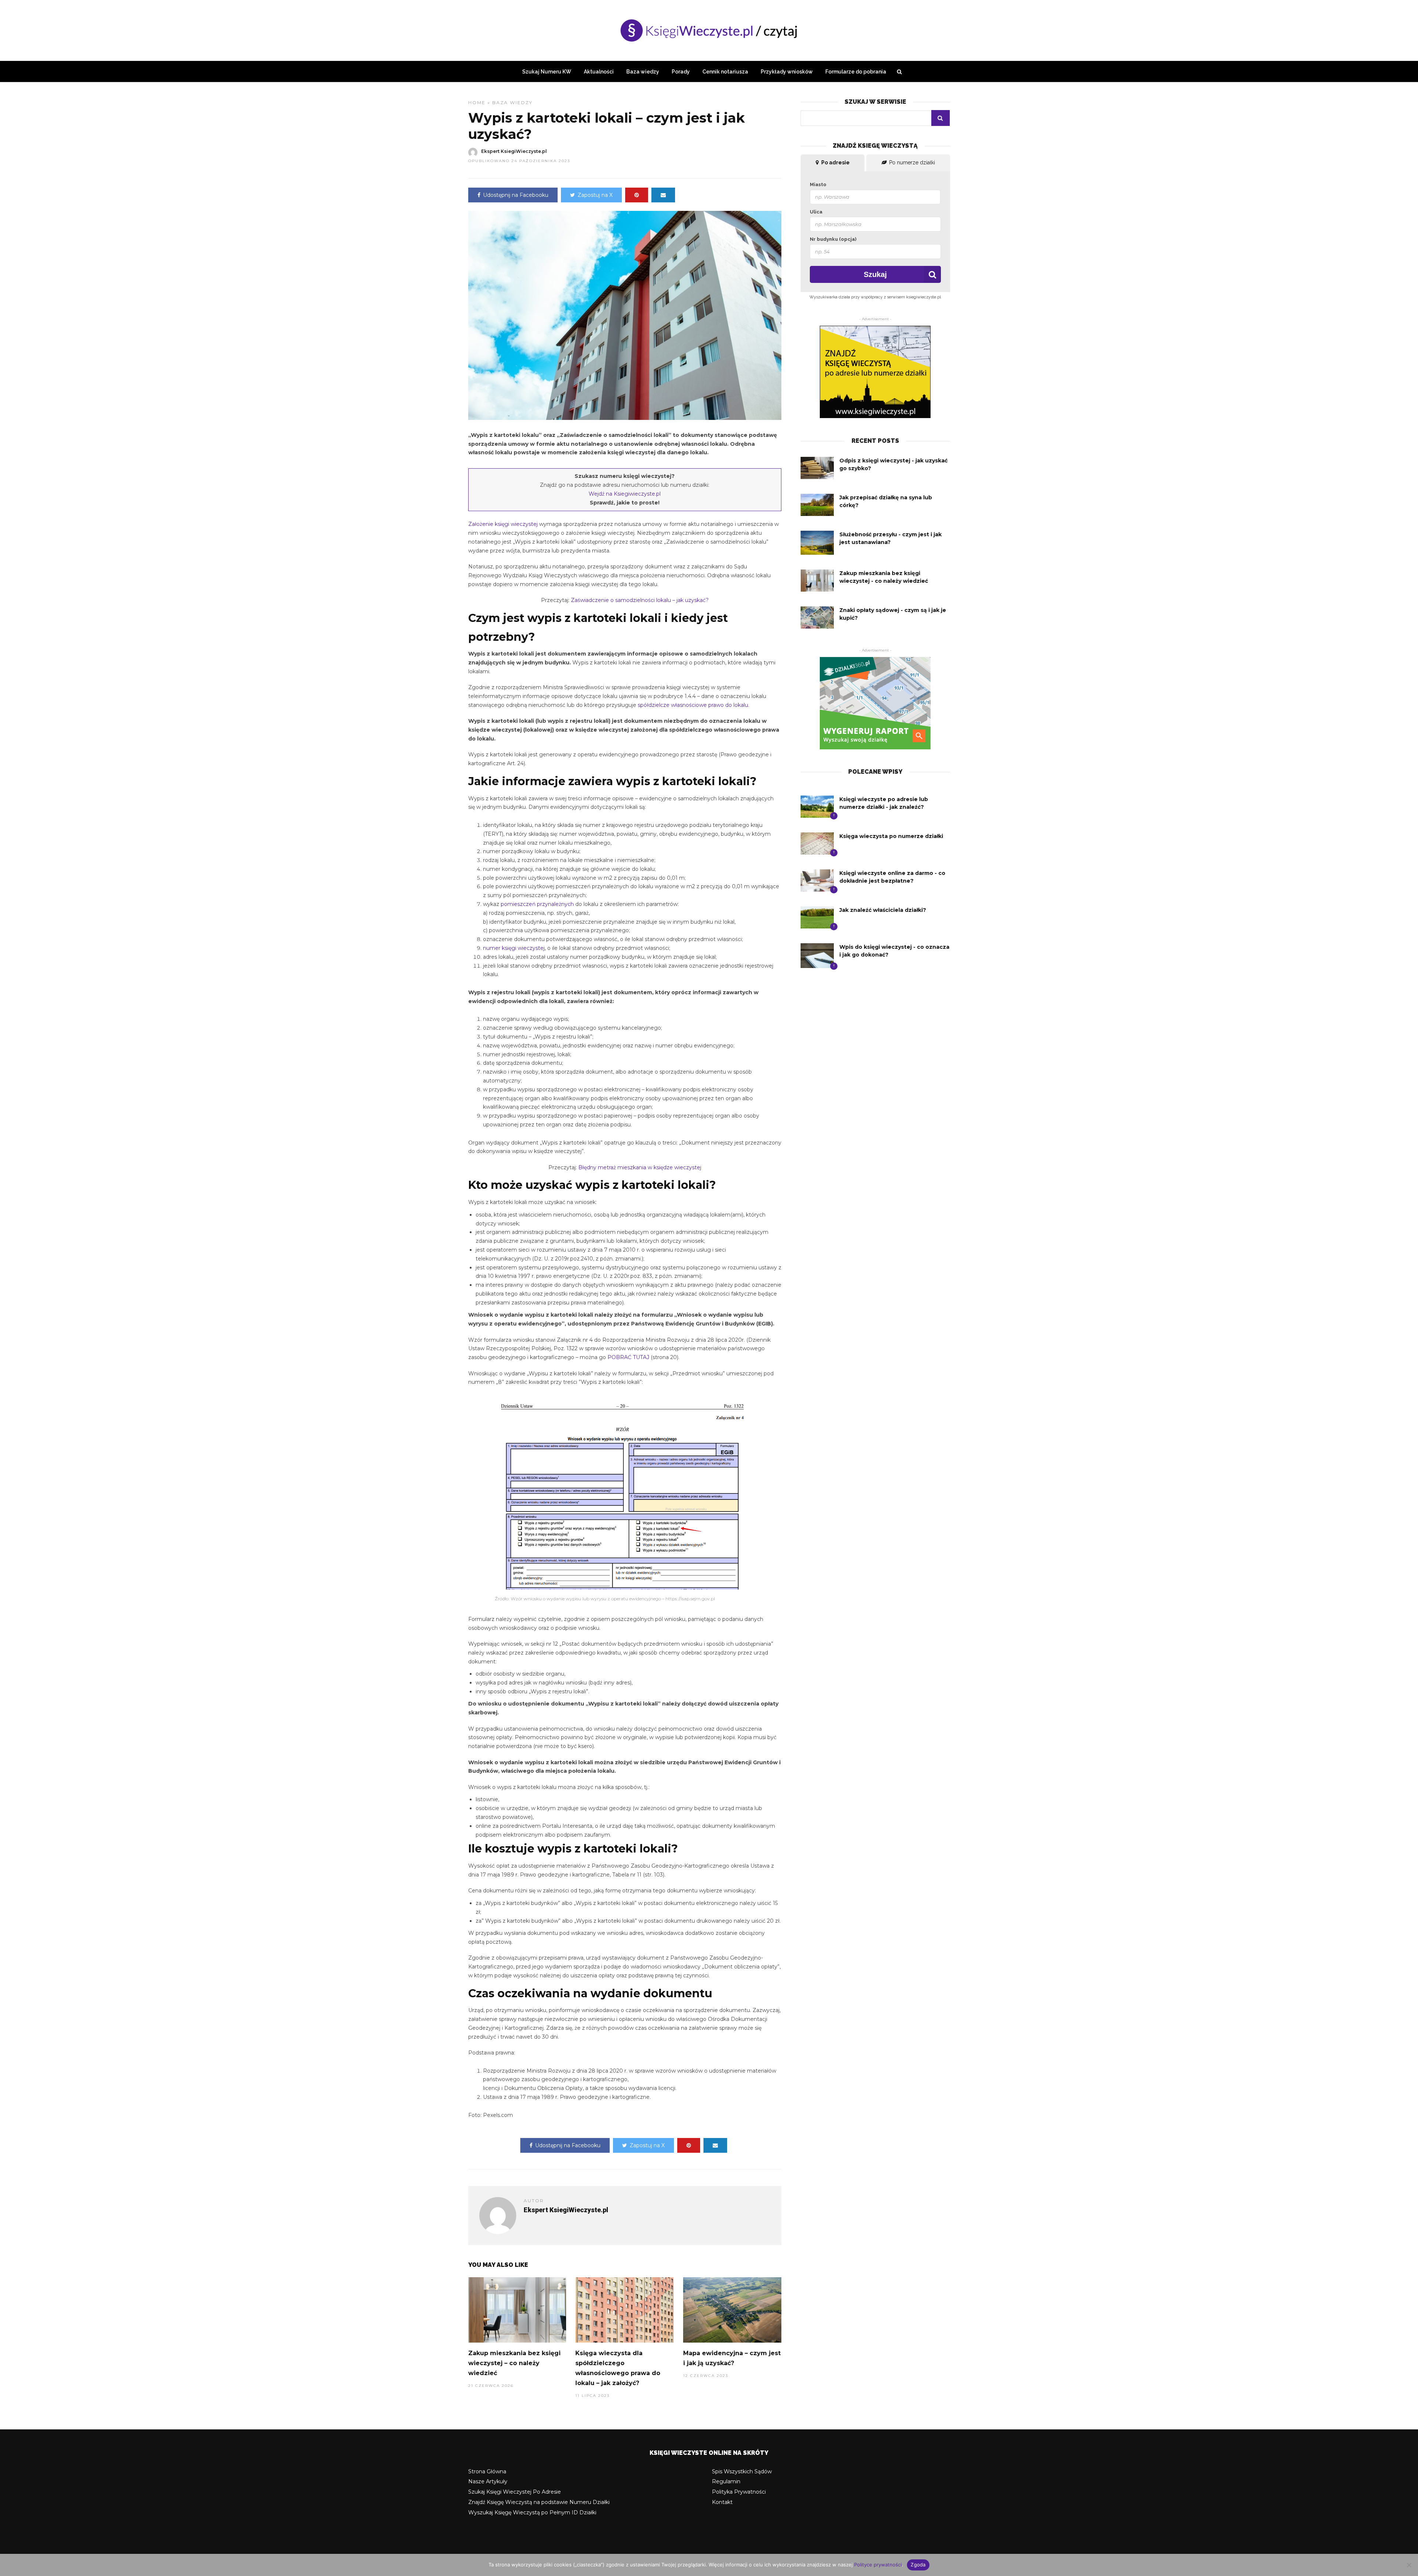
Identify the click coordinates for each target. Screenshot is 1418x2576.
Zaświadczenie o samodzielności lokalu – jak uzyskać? (640, 600)
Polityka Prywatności (739, 2492)
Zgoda (918, 2565)
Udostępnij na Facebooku (516, 195)
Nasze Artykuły (488, 2481)
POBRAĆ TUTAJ (628, 1357)
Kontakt (722, 2502)
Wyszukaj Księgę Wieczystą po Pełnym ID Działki (532, 2512)
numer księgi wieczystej (514, 948)
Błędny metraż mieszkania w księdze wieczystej (640, 1167)
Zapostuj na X (595, 195)
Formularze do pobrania (856, 72)
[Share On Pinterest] (637, 195)
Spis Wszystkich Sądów (742, 2471)
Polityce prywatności (878, 2565)
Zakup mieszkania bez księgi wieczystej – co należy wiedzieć (514, 2363)
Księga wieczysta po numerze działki (891, 836)
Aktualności (599, 72)
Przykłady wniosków (787, 72)
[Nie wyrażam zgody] (1409, 2565)
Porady (681, 72)
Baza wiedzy (643, 72)
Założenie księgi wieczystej (503, 524)
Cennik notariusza (725, 72)
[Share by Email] (663, 195)
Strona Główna (487, 2471)
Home (477, 102)
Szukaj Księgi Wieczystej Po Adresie (515, 2492)
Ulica (816, 212)
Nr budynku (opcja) (833, 239)
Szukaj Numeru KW (547, 72)
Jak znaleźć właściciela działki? (883, 910)
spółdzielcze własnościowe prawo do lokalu (693, 705)
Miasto (818, 184)
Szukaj (875, 274)
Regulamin (726, 2481)
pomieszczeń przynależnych (537, 904)
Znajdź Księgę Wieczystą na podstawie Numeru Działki (539, 2502)
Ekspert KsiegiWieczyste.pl (514, 151)
